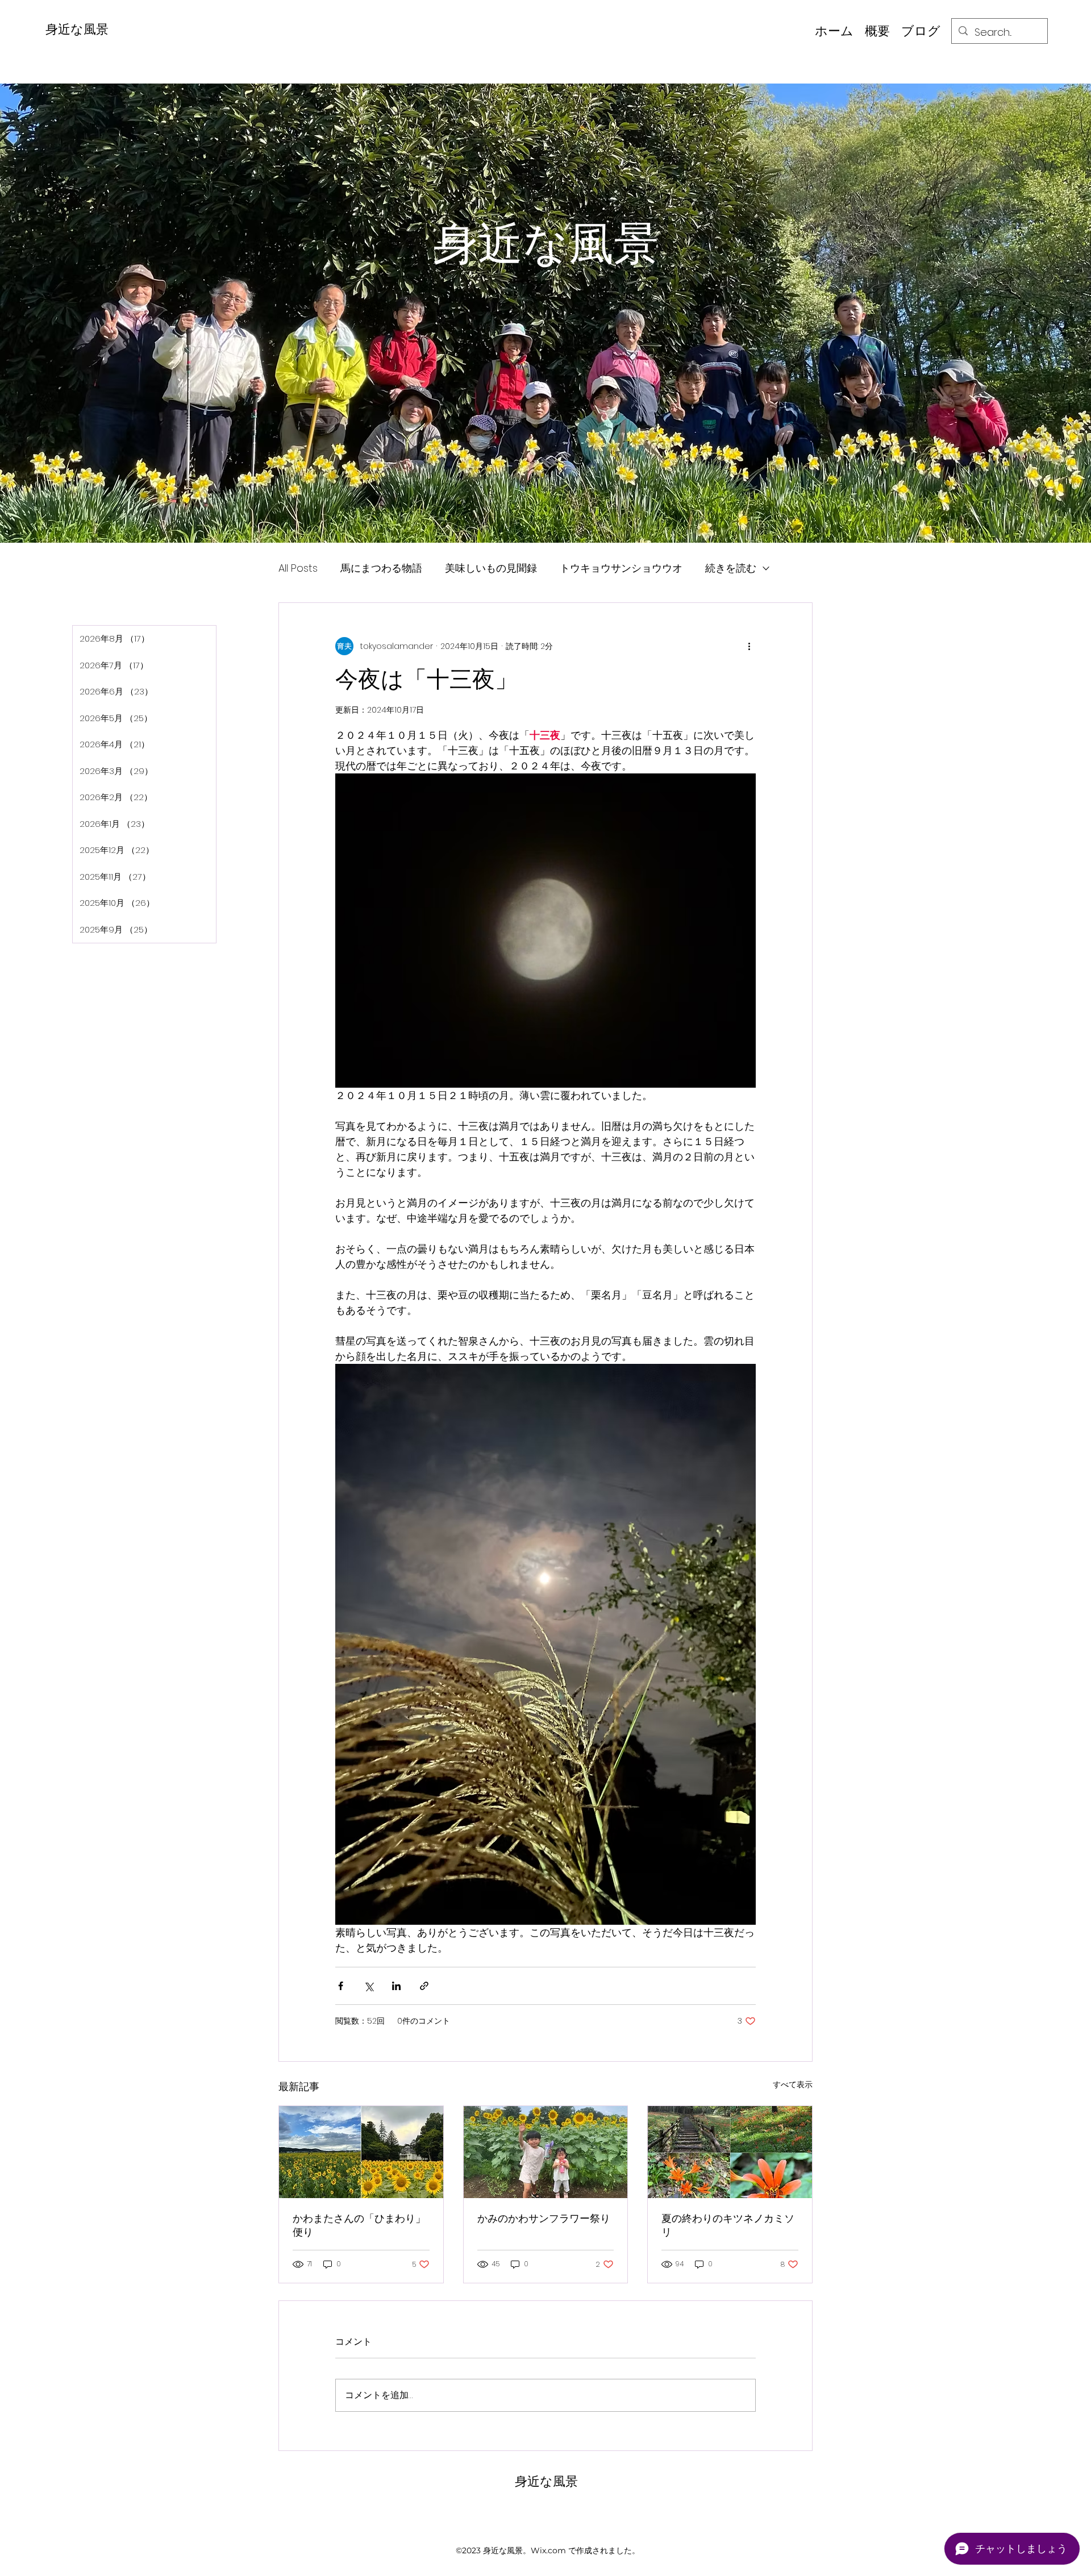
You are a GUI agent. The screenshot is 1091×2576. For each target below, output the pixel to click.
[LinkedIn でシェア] (396, 1986)
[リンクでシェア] (424, 1986)
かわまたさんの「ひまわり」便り (359, 2225)
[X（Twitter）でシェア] (368, 1986)
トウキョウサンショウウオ (621, 568)
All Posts (298, 568)
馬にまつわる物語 (381, 568)
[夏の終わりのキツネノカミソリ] (730, 2152)
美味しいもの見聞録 (491, 568)
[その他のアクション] (749, 646)
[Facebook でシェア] (341, 1986)
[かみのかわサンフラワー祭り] (546, 2152)
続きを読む (731, 568)
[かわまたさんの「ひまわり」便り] (361, 2152)
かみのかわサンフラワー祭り (544, 2218)
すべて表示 (793, 2084)
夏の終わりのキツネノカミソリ (728, 2225)
